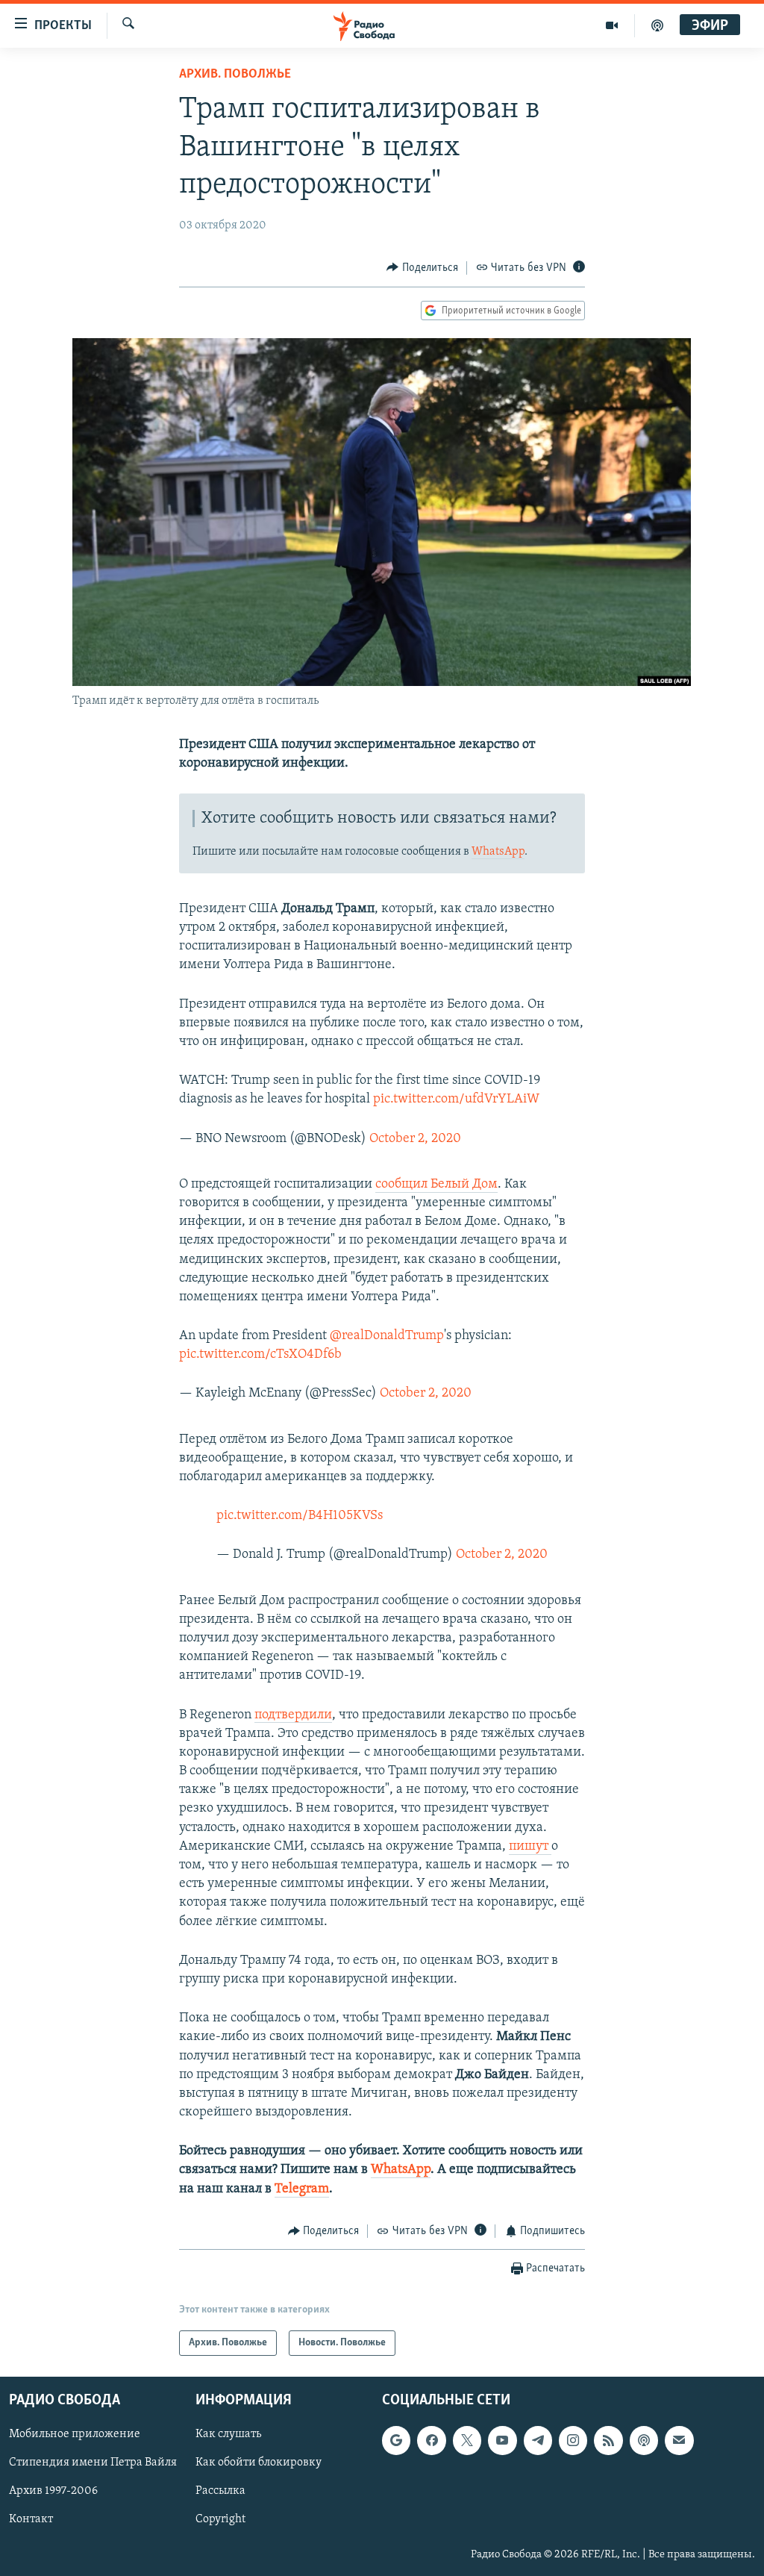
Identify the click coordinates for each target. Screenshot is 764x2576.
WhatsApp (498, 852)
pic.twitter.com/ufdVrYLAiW (456, 1100)
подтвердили (293, 1715)
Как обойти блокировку (259, 2463)
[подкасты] (657, 25)
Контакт (31, 2520)
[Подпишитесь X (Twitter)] (467, 2441)
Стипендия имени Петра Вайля (93, 2463)
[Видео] (612, 25)
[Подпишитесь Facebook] (431, 2441)
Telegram (302, 2189)
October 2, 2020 (415, 1139)
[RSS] (608, 2441)
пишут (530, 1847)
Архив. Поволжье (235, 75)
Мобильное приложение (75, 2435)
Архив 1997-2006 (53, 2492)
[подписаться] (679, 2441)
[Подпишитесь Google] (396, 2441)
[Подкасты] (644, 2441)
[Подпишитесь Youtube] (502, 2441)
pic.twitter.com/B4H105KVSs (300, 1516)
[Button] (422, 268)
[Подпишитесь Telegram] (538, 2441)
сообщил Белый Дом (436, 1185)
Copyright (220, 2520)
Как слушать (228, 2435)
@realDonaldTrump (387, 1336)
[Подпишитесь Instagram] (573, 2441)
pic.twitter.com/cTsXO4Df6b (260, 1355)
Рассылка (220, 2492)
